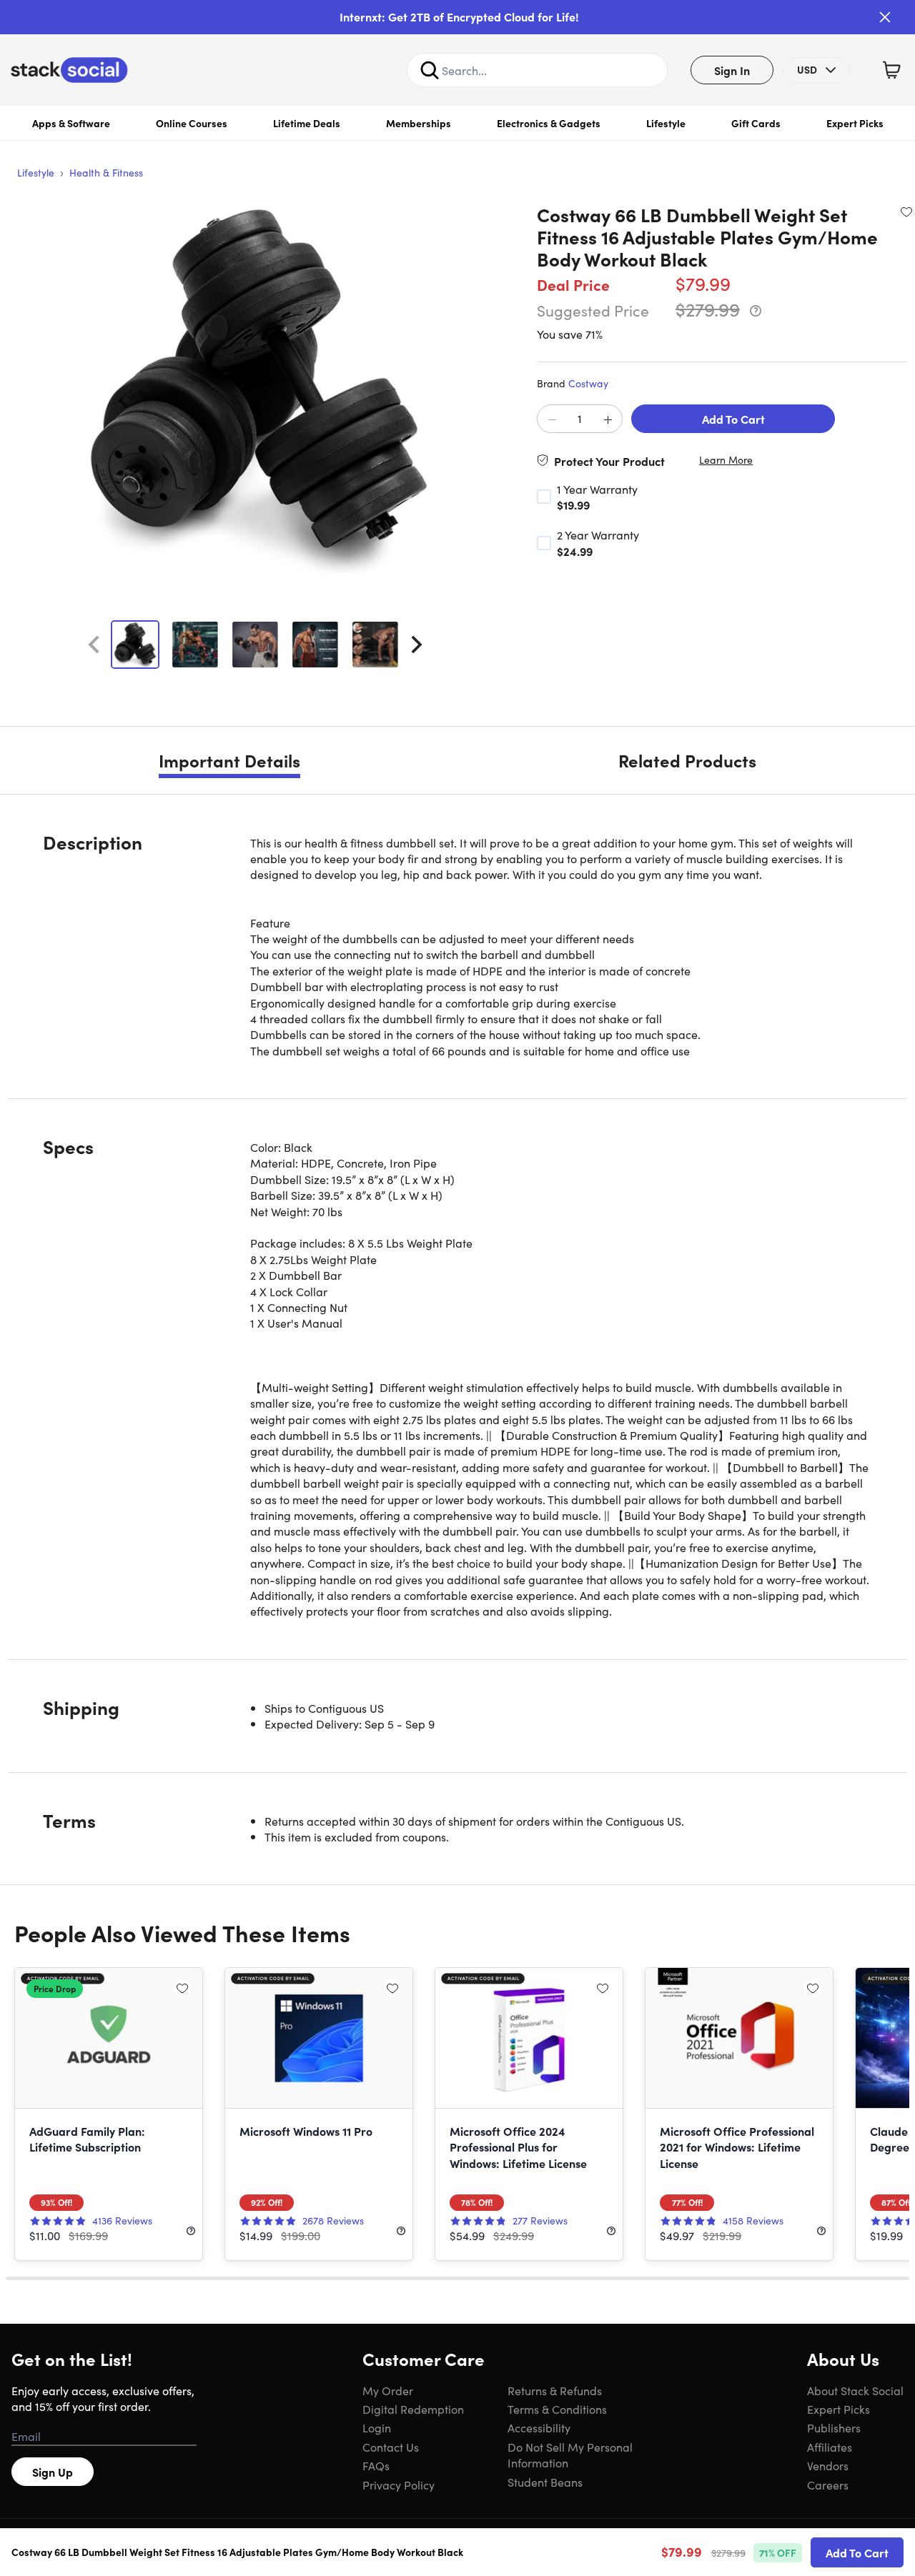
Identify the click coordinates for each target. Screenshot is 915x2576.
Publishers (834, 2427)
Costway (588, 383)
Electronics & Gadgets (549, 123)
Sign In (732, 70)
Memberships (419, 123)
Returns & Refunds (555, 2390)
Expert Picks (855, 123)
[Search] (430, 70)
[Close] (885, 17)
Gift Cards (756, 123)
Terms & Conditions (557, 2409)
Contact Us (391, 2447)
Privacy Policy (399, 2485)
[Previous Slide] (94, 645)
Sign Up (53, 2472)
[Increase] (608, 419)
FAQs (376, 2465)
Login (377, 2427)
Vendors (828, 2465)
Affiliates (830, 2447)
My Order (388, 2390)
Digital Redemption (413, 2409)
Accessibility (539, 2427)
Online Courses (192, 123)
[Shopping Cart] (891, 70)
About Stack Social (855, 2390)
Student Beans (545, 2482)
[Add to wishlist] (906, 212)
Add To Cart (733, 419)
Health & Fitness (106, 172)
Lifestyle (666, 123)
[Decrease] (552, 419)
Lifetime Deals (307, 123)
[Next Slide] (417, 645)
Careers (828, 2485)
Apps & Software (71, 123)
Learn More (726, 460)
